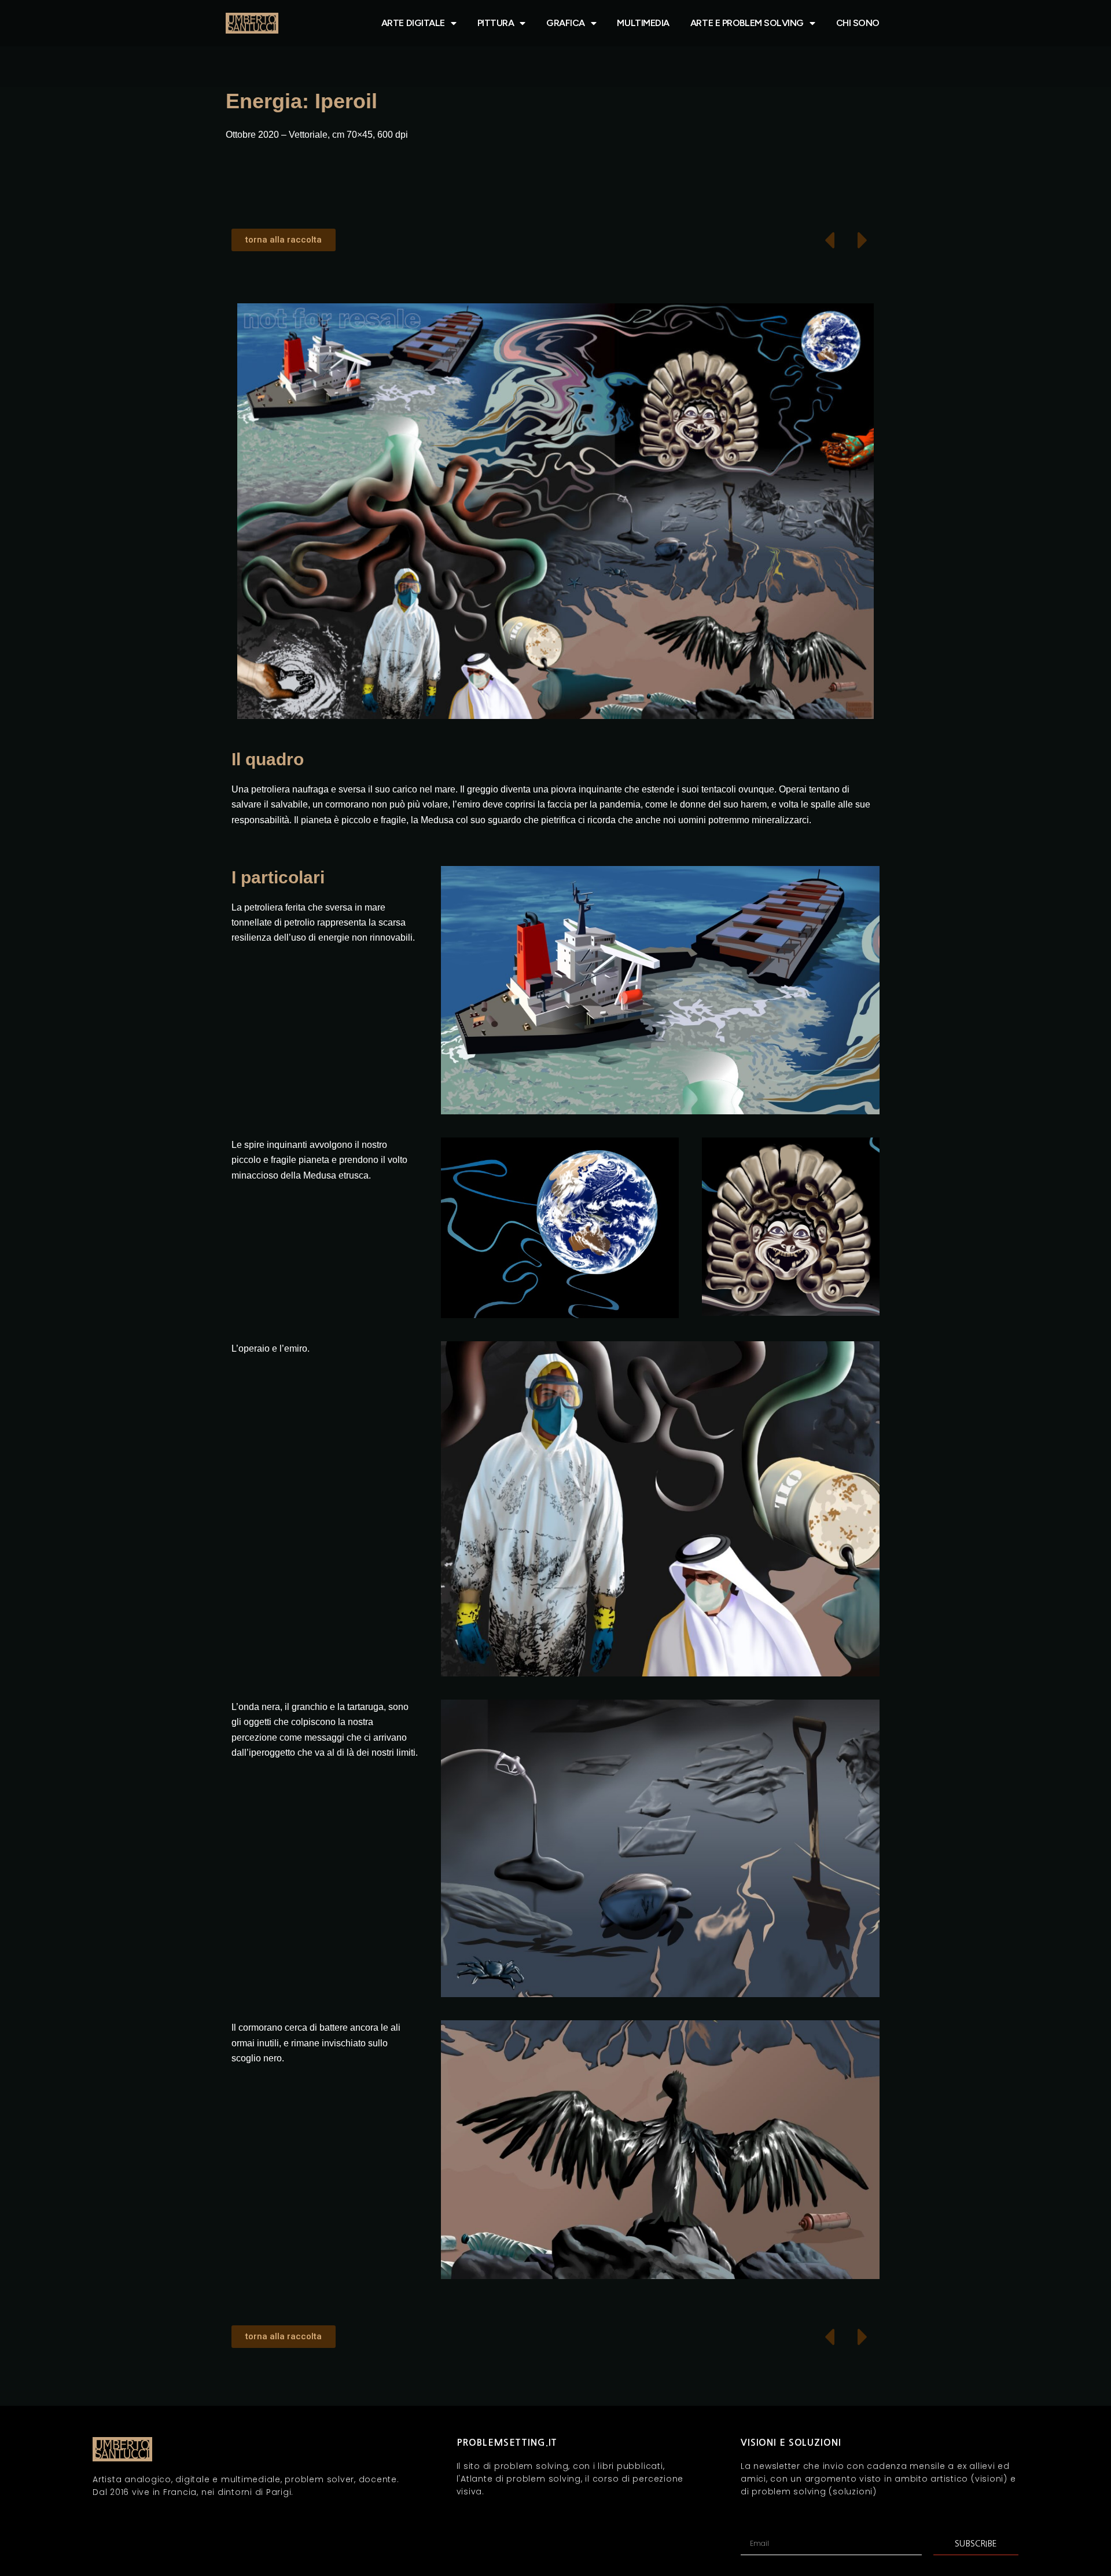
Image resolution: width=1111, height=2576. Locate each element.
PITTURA (496, 23)
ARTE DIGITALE (413, 23)
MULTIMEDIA (643, 23)
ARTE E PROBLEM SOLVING (747, 23)
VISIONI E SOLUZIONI (791, 2443)
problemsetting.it (507, 2443)
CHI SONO (858, 23)
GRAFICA (566, 23)
